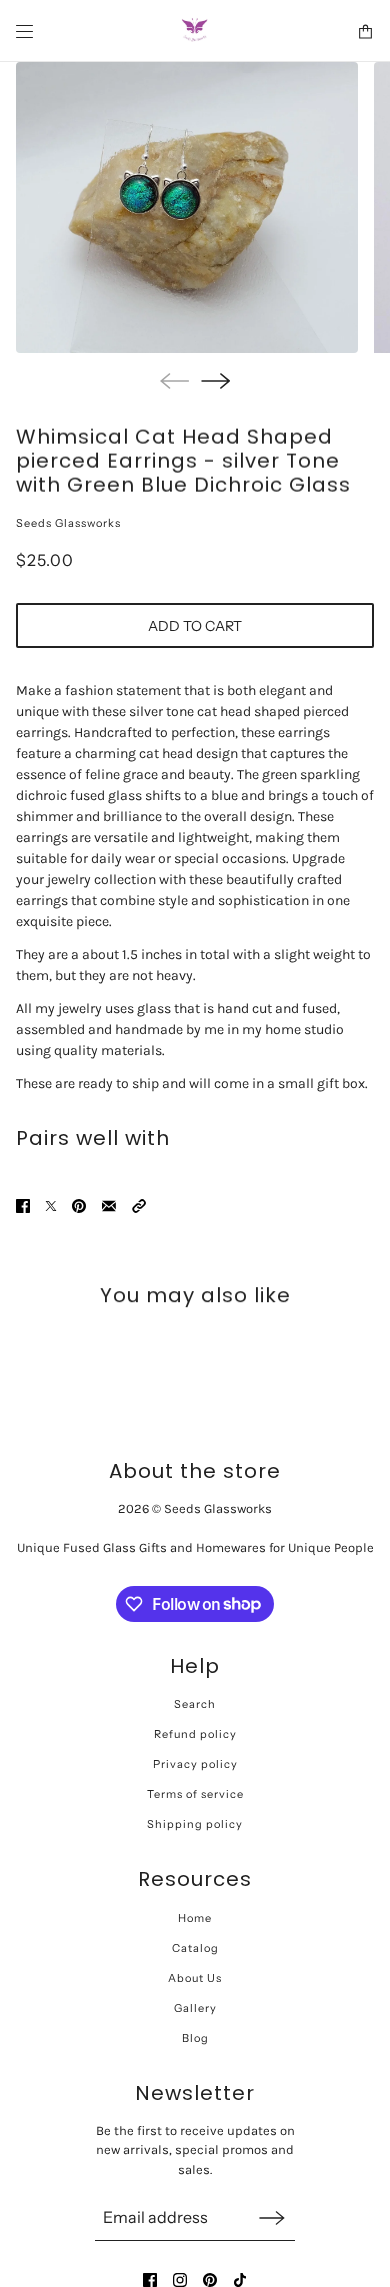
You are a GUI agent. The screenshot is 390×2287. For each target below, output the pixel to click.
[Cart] (365, 31)
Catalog (195, 1948)
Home (195, 1918)
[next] (215, 381)
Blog (195, 2038)
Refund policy (195, 1734)
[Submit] (272, 2217)
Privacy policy (195, 1764)
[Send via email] (109, 1206)
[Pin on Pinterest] (79, 1206)
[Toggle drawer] (24, 31)
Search (195, 1704)
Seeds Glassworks (68, 523)
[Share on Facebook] (23, 1206)
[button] (139, 1206)
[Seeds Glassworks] (195, 31)
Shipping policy (195, 1824)
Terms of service (195, 1794)
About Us (195, 1978)
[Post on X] (51, 1206)
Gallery (195, 2008)
